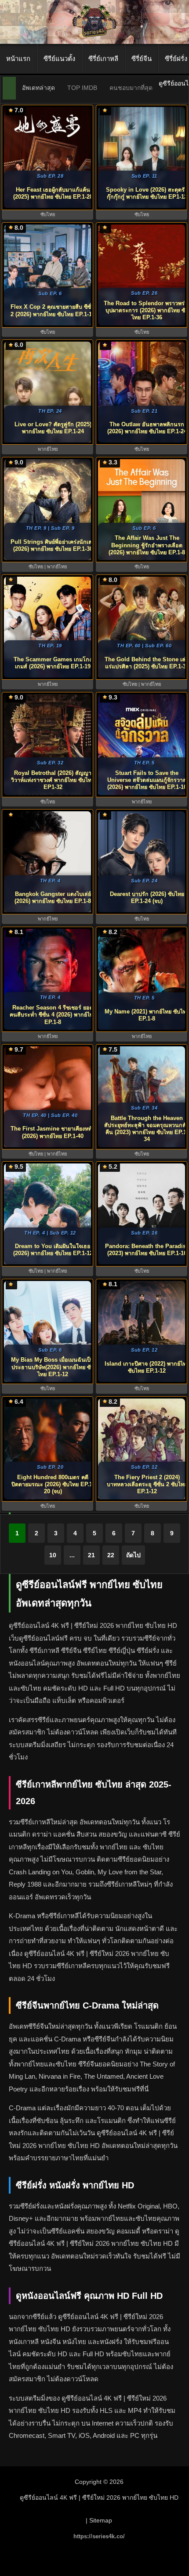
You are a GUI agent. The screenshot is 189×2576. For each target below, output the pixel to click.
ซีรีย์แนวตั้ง (59, 59)
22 (111, 1555)
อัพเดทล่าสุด (38, 88)
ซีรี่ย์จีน (142, 59)
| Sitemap (99, 2520)
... (72, 1555)
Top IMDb (82, 88)
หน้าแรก (18, 59)
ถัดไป (133, 1555)
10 (53, 1555)
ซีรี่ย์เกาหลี (103, 59)
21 (91, 1555)
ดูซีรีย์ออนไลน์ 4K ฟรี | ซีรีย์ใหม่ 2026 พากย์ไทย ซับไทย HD (99, 2498)
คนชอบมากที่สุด (131, 88)
